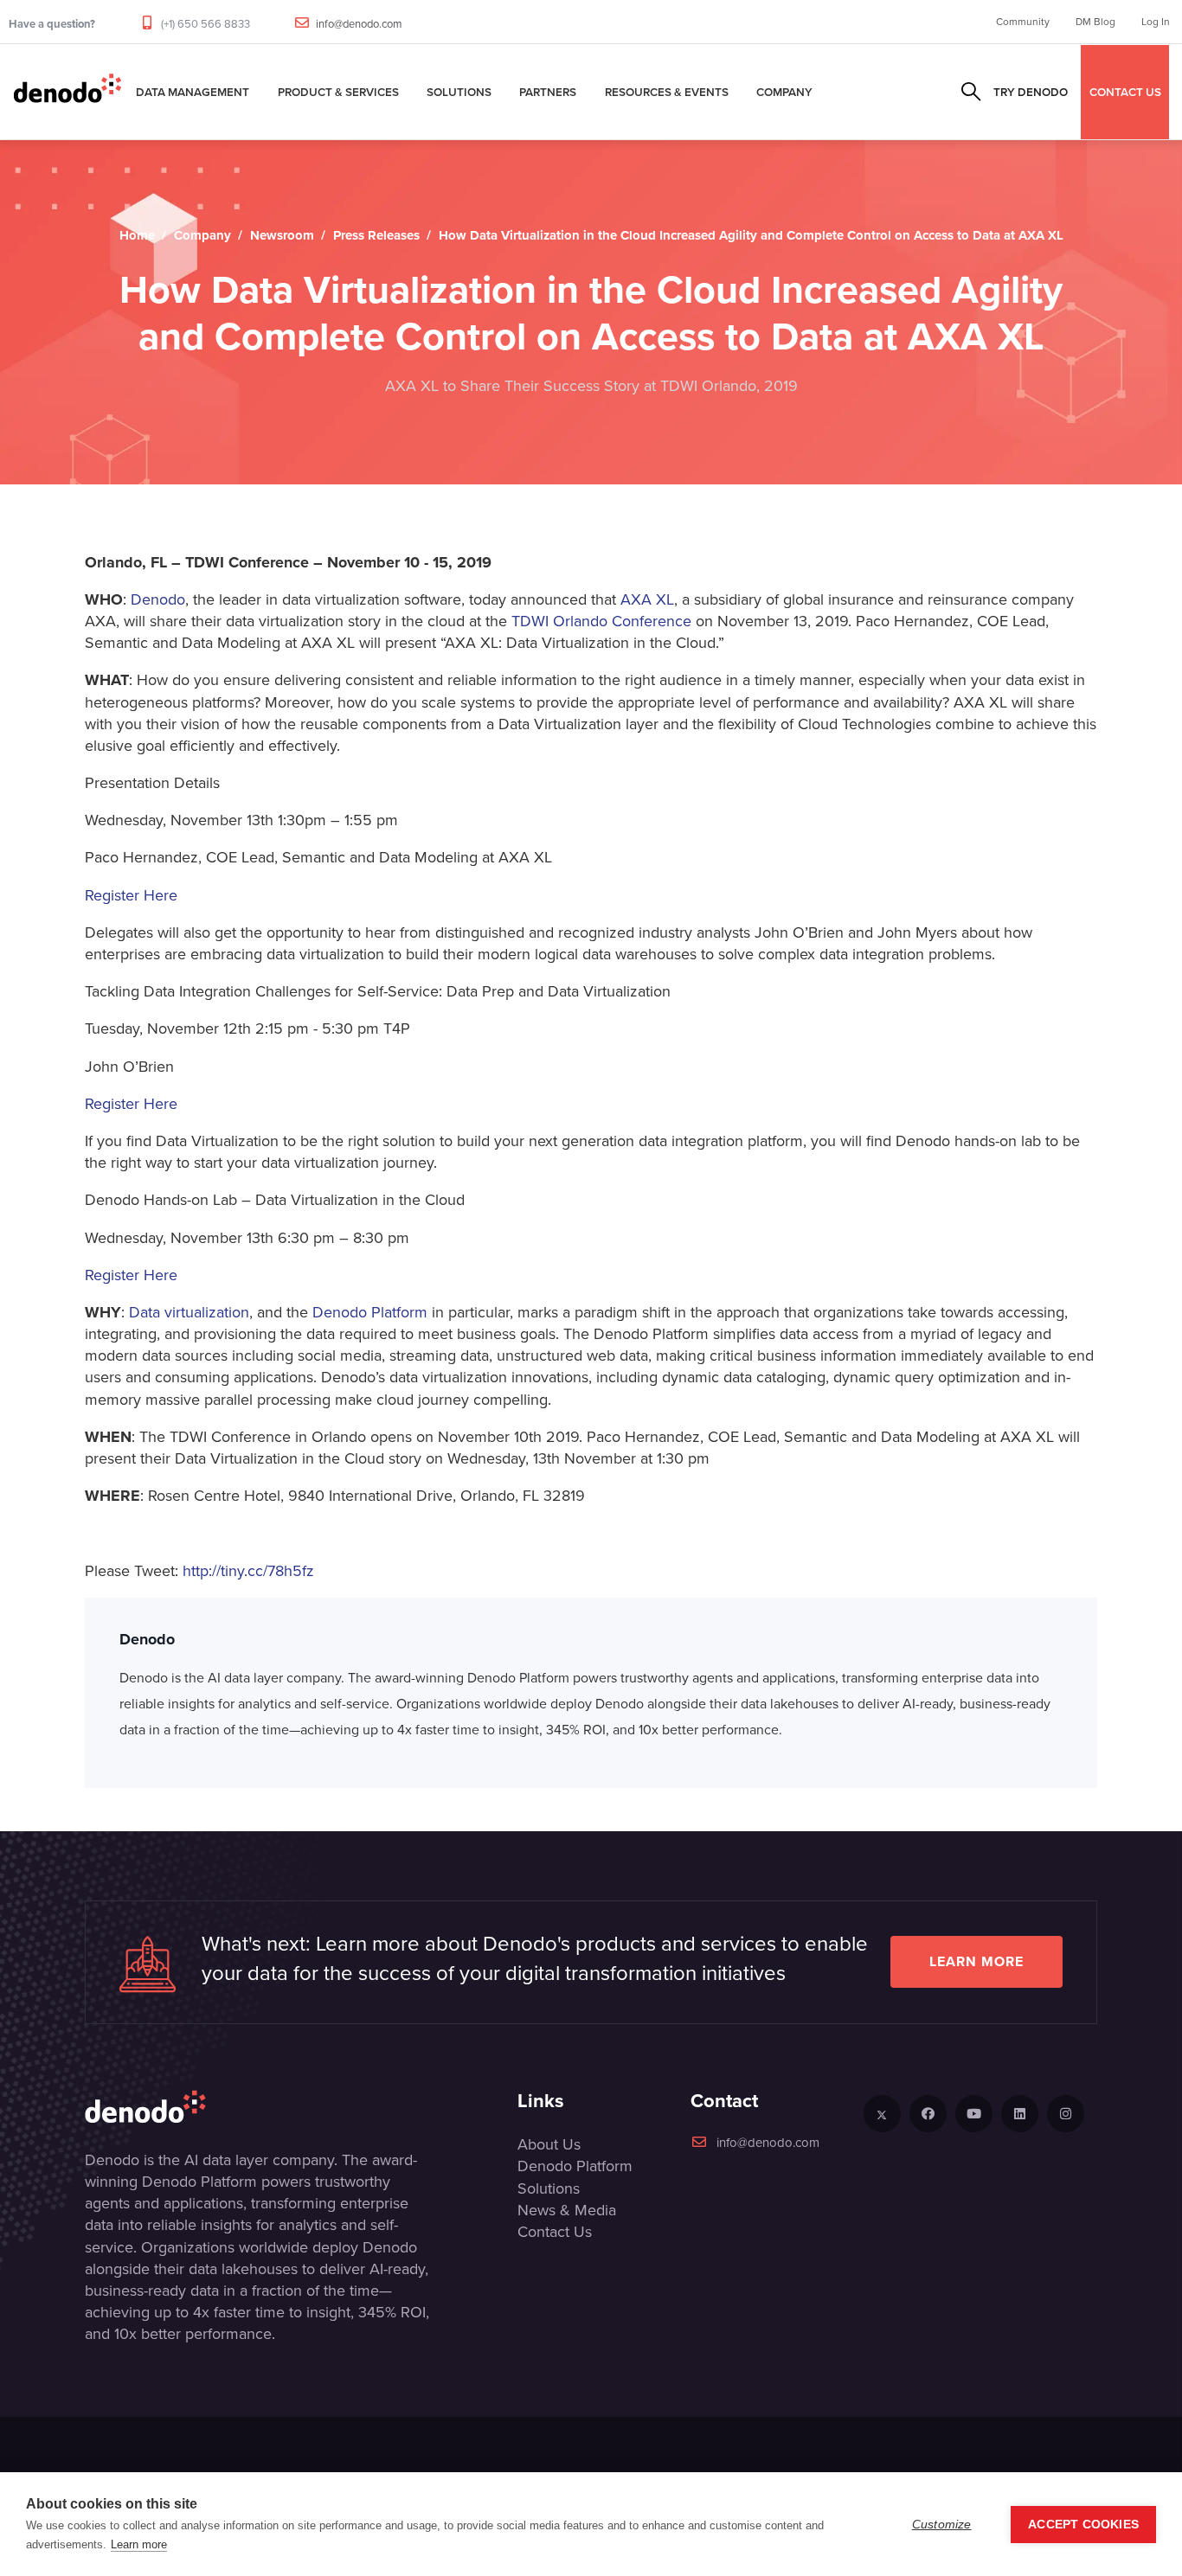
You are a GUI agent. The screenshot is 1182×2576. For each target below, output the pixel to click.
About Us (549, 2144)
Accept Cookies (1083, 2525)
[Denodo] (67, 92)
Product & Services (338, 92)
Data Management (193, 92)
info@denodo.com (359, 24)
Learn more (976, 1961)
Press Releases (376, 235)
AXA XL (647, 599)
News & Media (567, 2210)
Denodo (158, 599)
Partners (548, 92)
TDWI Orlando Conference (601, 621)
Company (784, 92)
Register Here (131, 895)
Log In (1156, 22)
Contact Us (555, 2232)
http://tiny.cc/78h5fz (248, 1571)
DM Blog (1095, 22)
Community (1023, 22)
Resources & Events (667, 92)
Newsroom (282, 235)
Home (137, 235)
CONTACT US (1125, 92)
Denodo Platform (370, 1312)
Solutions (459, 92)
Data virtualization (189, 1312)
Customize (942, 2525)
